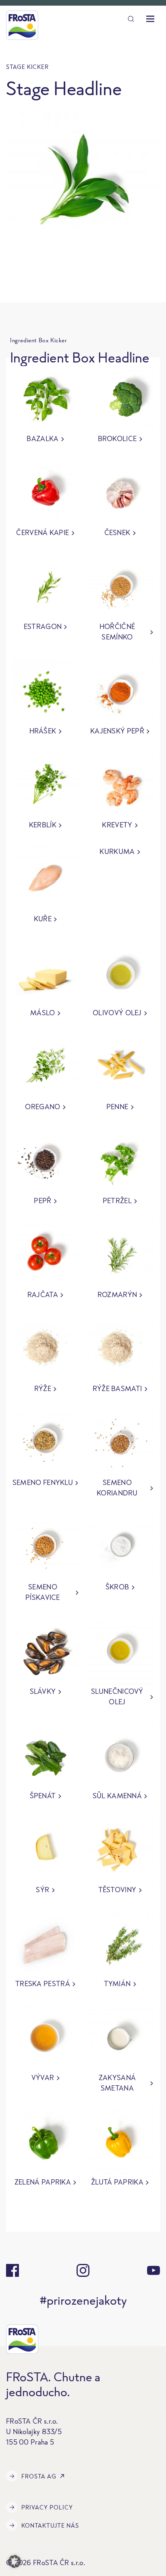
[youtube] (154, 2270)
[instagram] (83, 2270)
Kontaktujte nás (50, 2525)
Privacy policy (47, 2507)
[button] (15, 2561)
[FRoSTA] (22, 25)
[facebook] (12, 2270)
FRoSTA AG (39, 2476)
